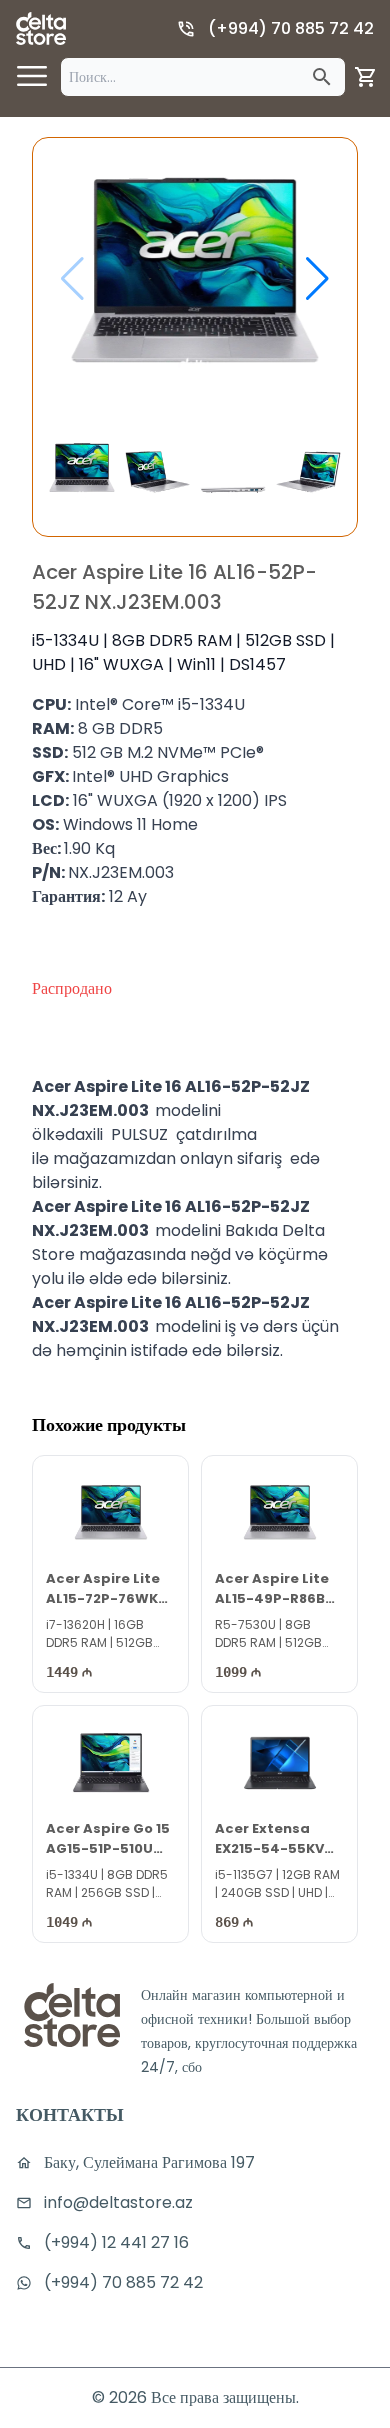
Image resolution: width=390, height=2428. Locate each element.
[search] (322, 77)
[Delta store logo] (41, 28)
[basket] (366, 77)
